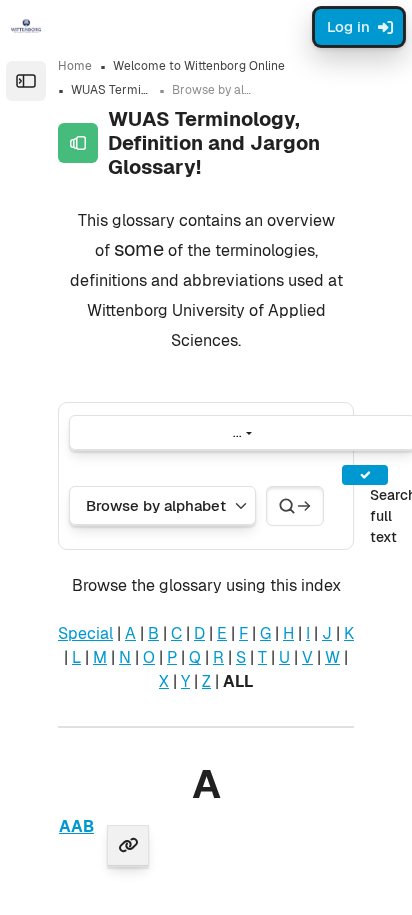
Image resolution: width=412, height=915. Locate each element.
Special (85, 633)
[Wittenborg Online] (26, 26)
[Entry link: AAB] (128, 846)
